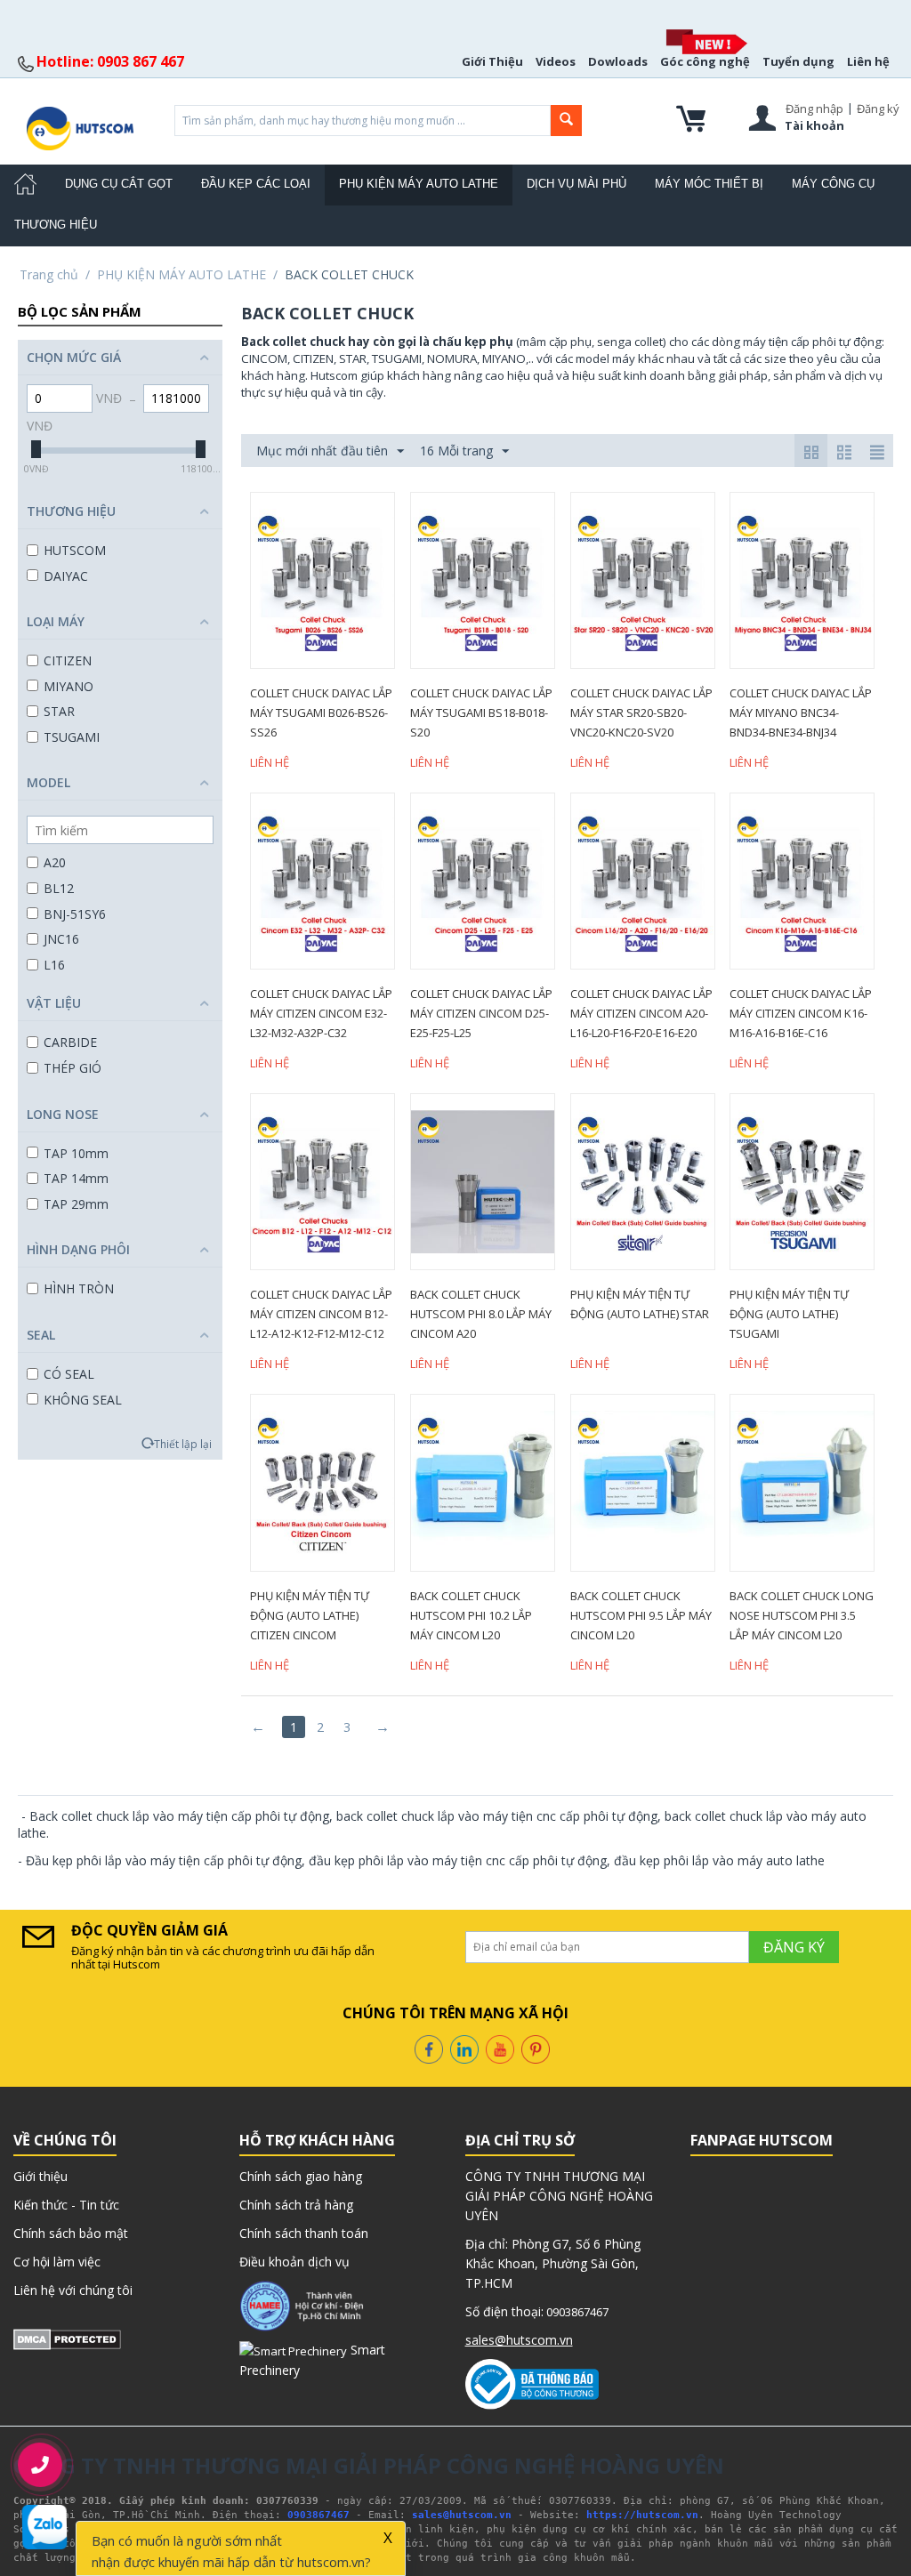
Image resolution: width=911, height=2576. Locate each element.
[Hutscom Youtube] (500, 2048)
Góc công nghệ (705, 61)
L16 (54, 965)
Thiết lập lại (183, 1444)
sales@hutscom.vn (519, 2340)
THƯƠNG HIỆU (56, 225)
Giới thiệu (40, 2176)
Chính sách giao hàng (301, 2176)
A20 (55, 862)
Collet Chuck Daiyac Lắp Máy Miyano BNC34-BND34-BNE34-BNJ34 (801, 712)
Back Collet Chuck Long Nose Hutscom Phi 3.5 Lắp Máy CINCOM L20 (802, 1615)
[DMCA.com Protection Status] (67, 2338)
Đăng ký (878, 109)
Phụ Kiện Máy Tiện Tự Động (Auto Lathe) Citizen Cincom (310, 1615)
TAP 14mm (76, 1178)
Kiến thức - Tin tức (66, 2205)
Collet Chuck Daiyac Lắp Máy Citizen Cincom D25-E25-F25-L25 (481, 1013)
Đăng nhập (814, 109)
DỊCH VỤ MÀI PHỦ (576, 184)
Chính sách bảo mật (71, 2233)
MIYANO (69, 686)
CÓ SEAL (69, 1374)
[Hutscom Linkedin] (464, 2048)
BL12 (59, 888)
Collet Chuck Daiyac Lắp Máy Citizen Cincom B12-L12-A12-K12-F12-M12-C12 (321, 1314)
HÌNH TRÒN (79, 1288)
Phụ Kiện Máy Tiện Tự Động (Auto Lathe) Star (640, 1304)
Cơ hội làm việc (57, 2262)
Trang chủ (49, 274)
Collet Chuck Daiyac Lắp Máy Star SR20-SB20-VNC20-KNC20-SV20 (641, 712)
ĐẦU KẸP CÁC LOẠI (256, 184)
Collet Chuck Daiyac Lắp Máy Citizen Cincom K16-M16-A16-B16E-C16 (801, 1013)
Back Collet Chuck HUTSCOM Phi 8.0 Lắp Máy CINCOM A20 (481, 1314)
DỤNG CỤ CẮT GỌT (119, 184)
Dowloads (618, 61)
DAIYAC (66, 576)
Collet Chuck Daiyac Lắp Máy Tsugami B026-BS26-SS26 (321, 712)
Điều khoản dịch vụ (294, 2262)
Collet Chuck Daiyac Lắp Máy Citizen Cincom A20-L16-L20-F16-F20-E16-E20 (641, 1013)
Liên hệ (868, 61)
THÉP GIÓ (73, 1068)
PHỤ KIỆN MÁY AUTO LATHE (419, 184)
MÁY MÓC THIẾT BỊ (709, 184)
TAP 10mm (76, 1153)
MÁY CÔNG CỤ (833, 184)
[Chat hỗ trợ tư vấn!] (44, 2527)
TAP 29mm (76, 1204)
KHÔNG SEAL (83, 1400)
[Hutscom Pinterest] (536, 2048)
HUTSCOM (75, 550)
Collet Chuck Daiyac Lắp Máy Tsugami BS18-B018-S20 (481, 712)
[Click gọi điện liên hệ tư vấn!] (40, 2464)
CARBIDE (70, 1042)
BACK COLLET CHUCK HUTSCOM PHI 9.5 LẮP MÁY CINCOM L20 (641, 1615)
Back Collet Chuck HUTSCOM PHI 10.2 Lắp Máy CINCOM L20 (471, 1615)
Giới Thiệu (492, 61)
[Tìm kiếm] (566, 121)
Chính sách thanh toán (304, 2233)
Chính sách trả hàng (296, 2205)
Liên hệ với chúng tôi (73, 2290)
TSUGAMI (72, 737)
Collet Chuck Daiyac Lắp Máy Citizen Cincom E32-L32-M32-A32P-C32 (321, 1013)
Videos (556, 61)
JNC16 (61, 939)
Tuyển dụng (798, 61)
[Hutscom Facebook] (429, 2048)
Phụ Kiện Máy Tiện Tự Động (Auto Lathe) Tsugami (789, 1314)
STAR (59, 711)
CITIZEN (68, 660)
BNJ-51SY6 (75, 914)
